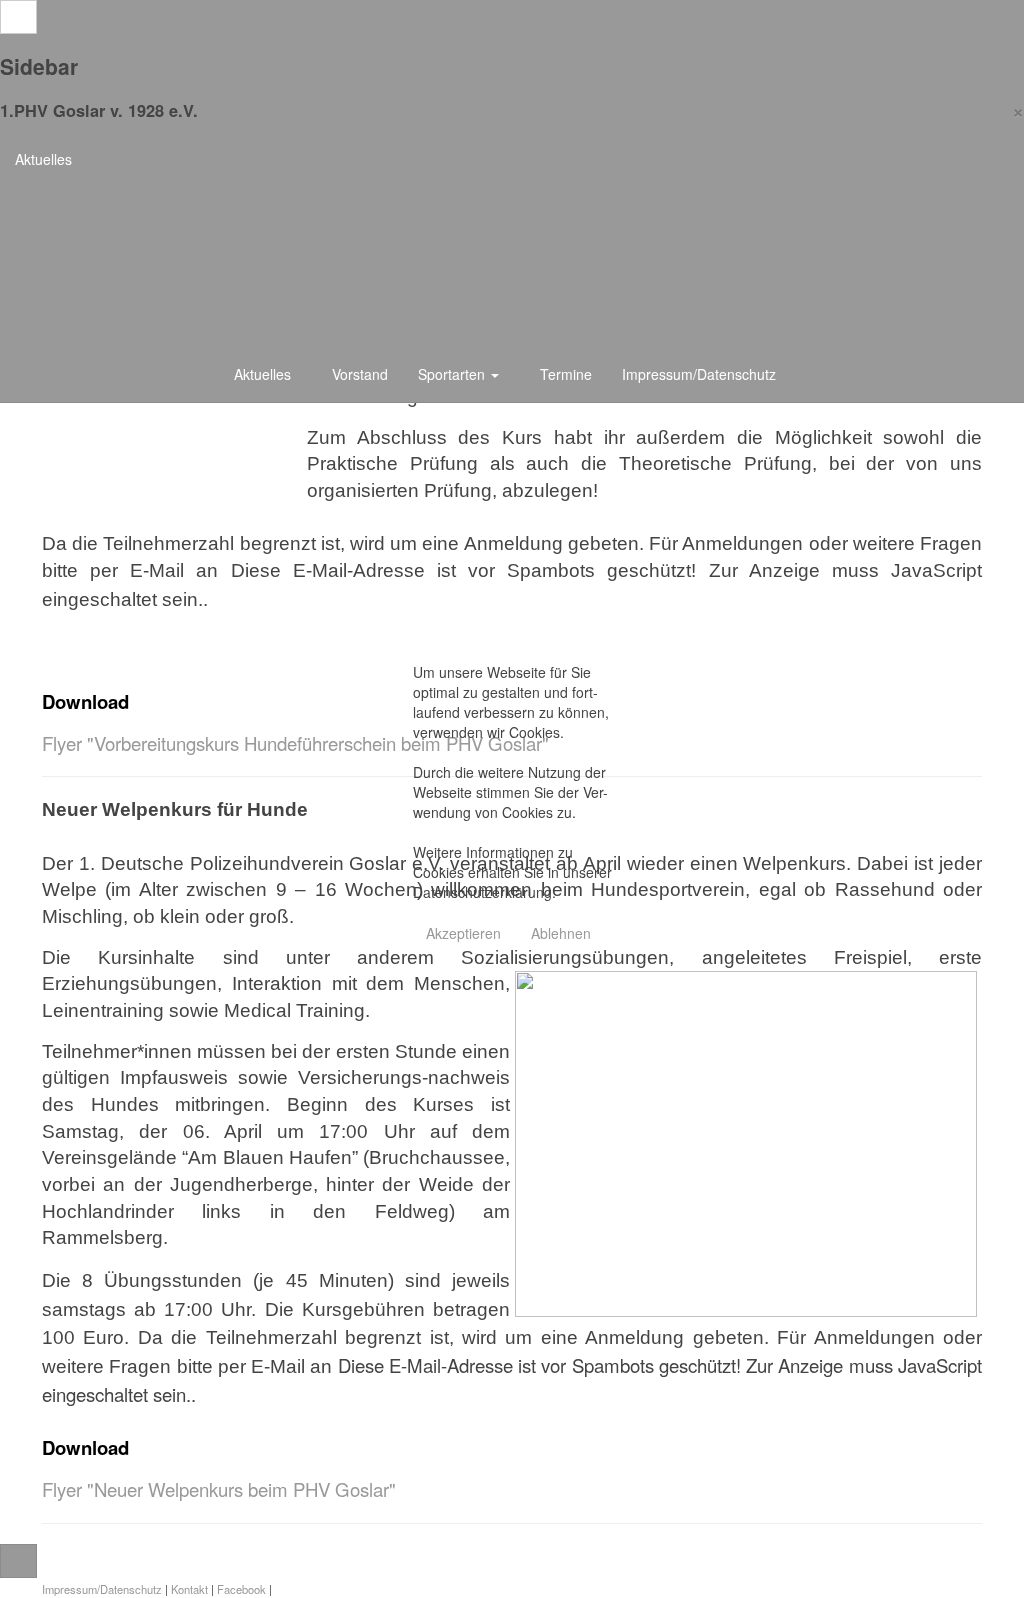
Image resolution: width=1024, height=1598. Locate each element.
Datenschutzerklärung (482, 892)
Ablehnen (561, 933)
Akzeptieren (463, 933)
